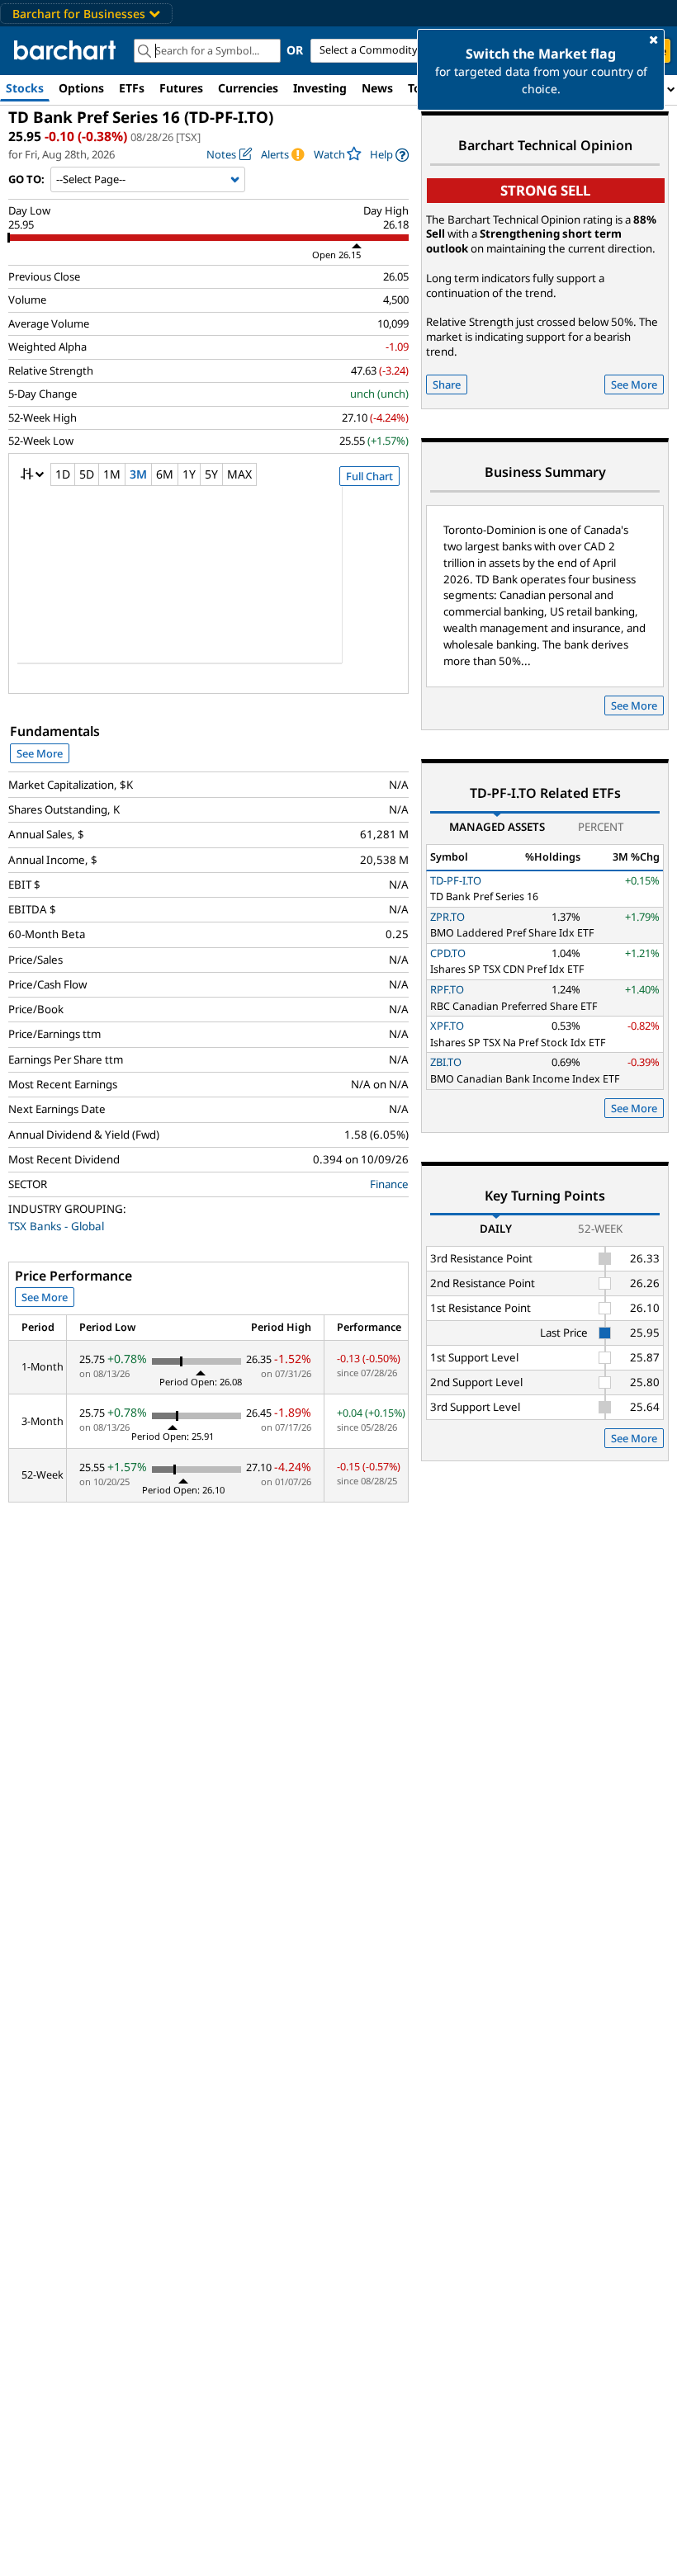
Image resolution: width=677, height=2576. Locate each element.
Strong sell (545, 190)
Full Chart (369, 476)
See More (40, 753)
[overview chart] (208, 586)
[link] (389, 155)
